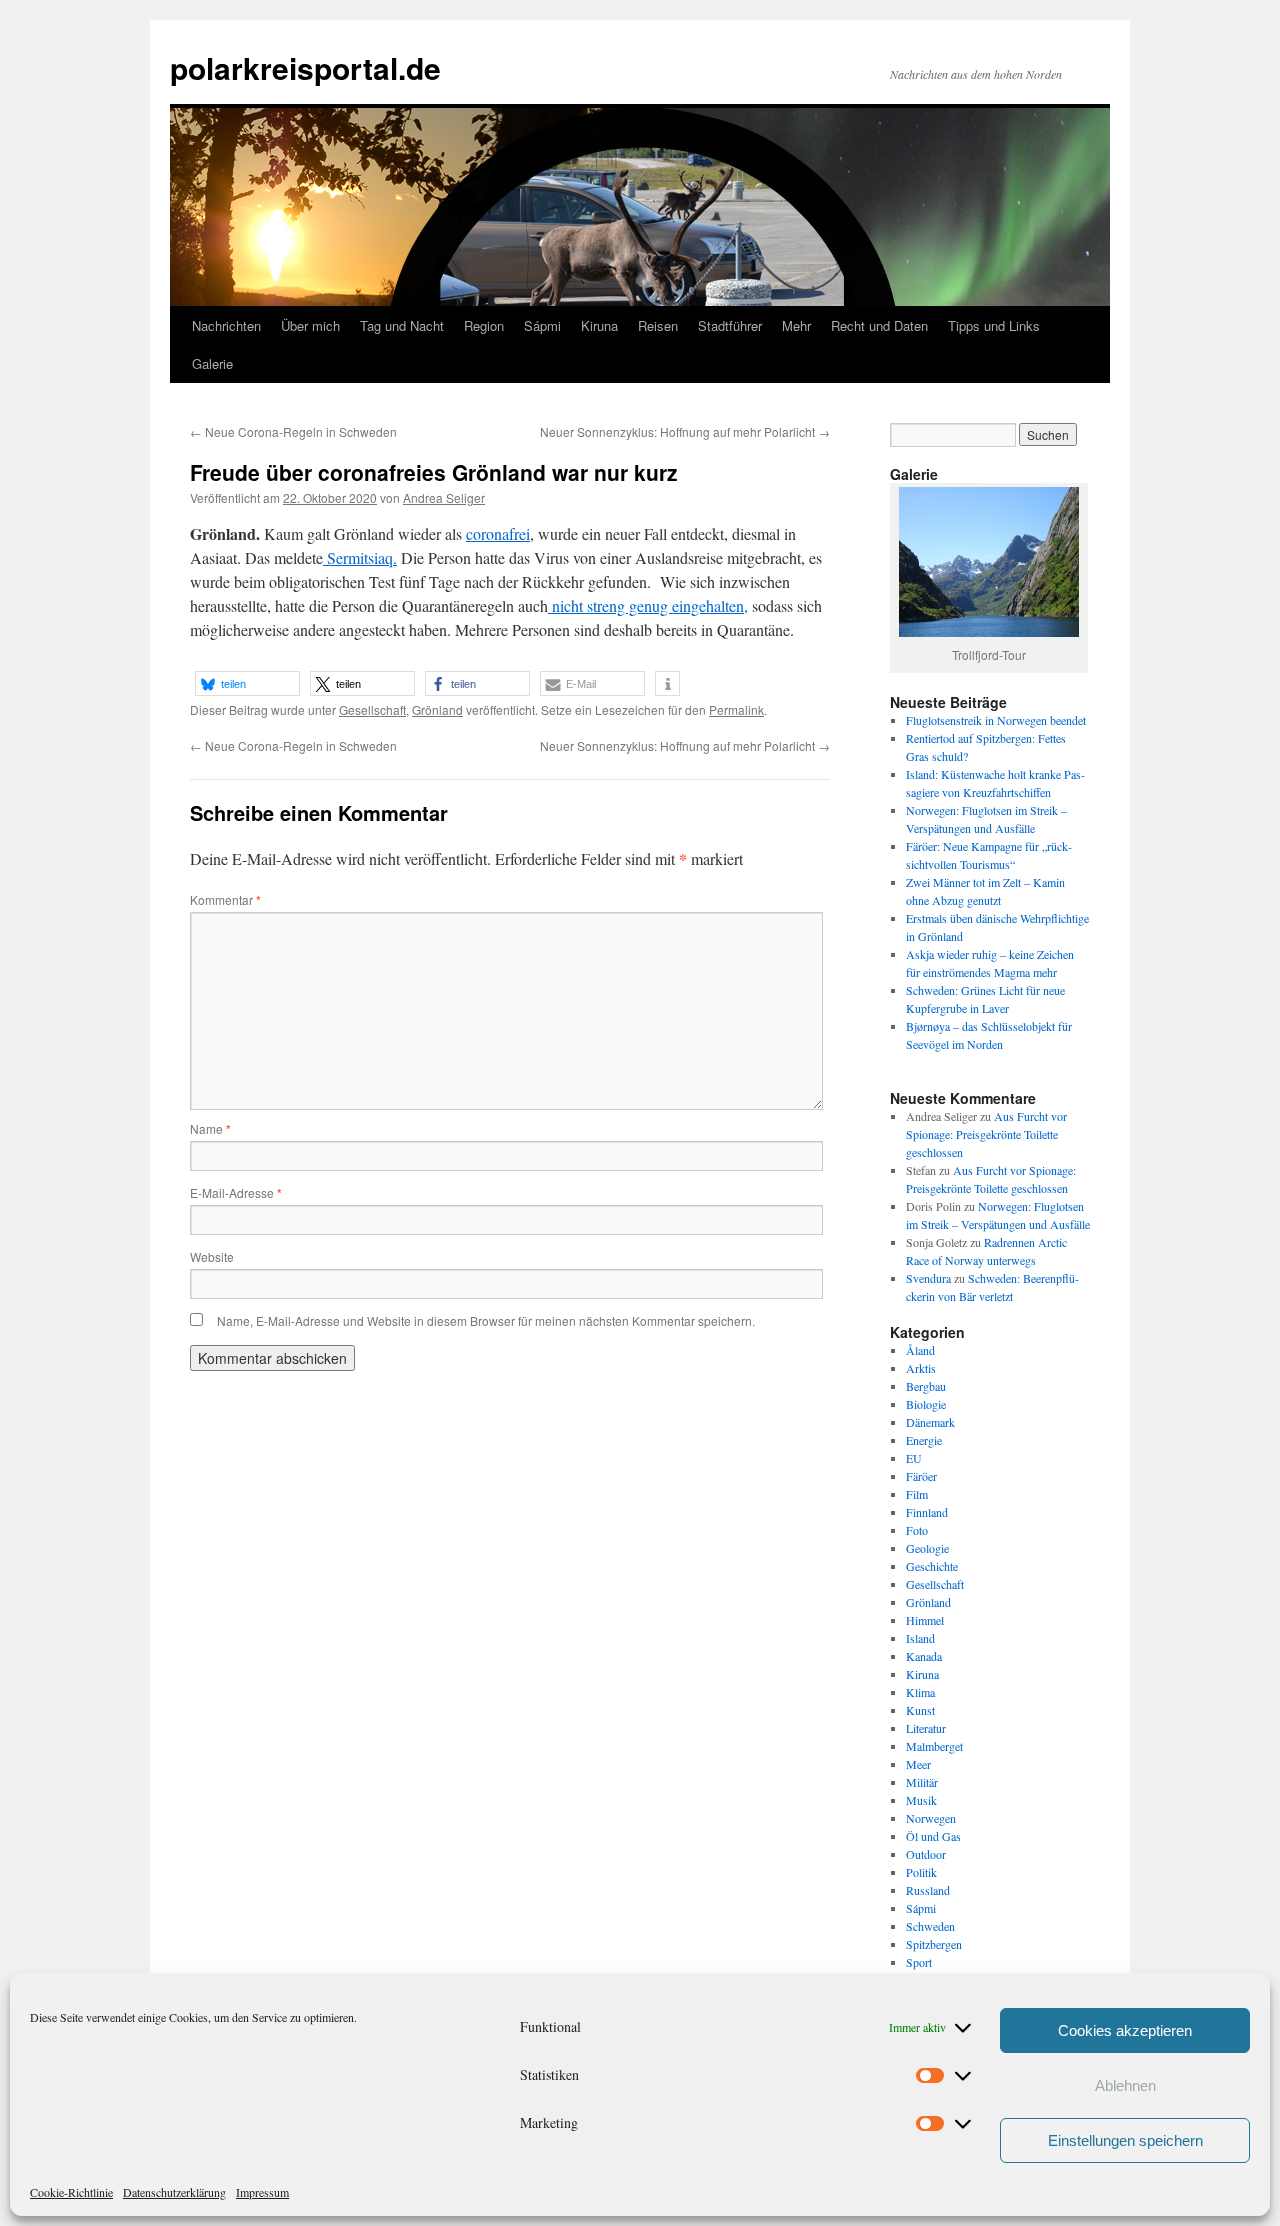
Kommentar (225, 899)
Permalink (736, 709)
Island (920, 1638)
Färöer (921, 1476)
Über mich (310, 325)
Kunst (920, 1710)
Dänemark (930, 1422)
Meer (918, 1764)
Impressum (262, 2192)
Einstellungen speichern (1125, 2140)
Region (484, 325)
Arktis (921, 1368)
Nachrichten (226, 325)
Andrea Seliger (444, 497)
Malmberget (934, 1746)
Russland (928, 1890)
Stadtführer (730, 325)
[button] (247, 683)
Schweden (930, 1926)
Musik (921, 1800)
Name (210, 1128)
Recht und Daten (879, 325)
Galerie (212, 363)
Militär (922, 1782)
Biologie (926, 1404)
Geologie (927, 1548)
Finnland (927, 1512)
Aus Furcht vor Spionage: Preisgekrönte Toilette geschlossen (986, 1134)
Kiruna (599, 325)
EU (914, 1458)
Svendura (928, 1278)
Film (917, 1494)
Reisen (658, 325)
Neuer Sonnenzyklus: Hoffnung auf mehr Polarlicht (685, 431)
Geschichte (932, 1566)
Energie (924, 1440)
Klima (920, 1692)
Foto (917, 1530)
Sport (919, 1962)
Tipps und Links (994, 325)
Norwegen (931, 1818)
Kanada (924, 1656)
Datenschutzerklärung (174, 2192)
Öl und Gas (933, 1836)
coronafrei (498, 533)
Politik (921, 1872)
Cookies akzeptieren (1125, 2030)
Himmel (925, 1620)
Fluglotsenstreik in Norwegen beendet (996, 720)
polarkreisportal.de (305, 67)
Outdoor (926, 1854)
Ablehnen (1125, 2085)
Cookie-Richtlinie (71, 2192)
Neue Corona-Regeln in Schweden (293, 431)
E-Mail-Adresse (236, 1192)
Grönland (437, 709)
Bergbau (926, 1386)
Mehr (796, 325)
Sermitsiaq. (360, 557)
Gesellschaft (372, 709)
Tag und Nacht (402, 325)
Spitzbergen (934, 1944)
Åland (920, 1350)
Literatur (926, 1728)
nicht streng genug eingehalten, (648, 605)
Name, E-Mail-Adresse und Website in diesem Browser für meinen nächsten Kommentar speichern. (486, 1320)
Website (212, 1256)
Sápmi (542, 325)
